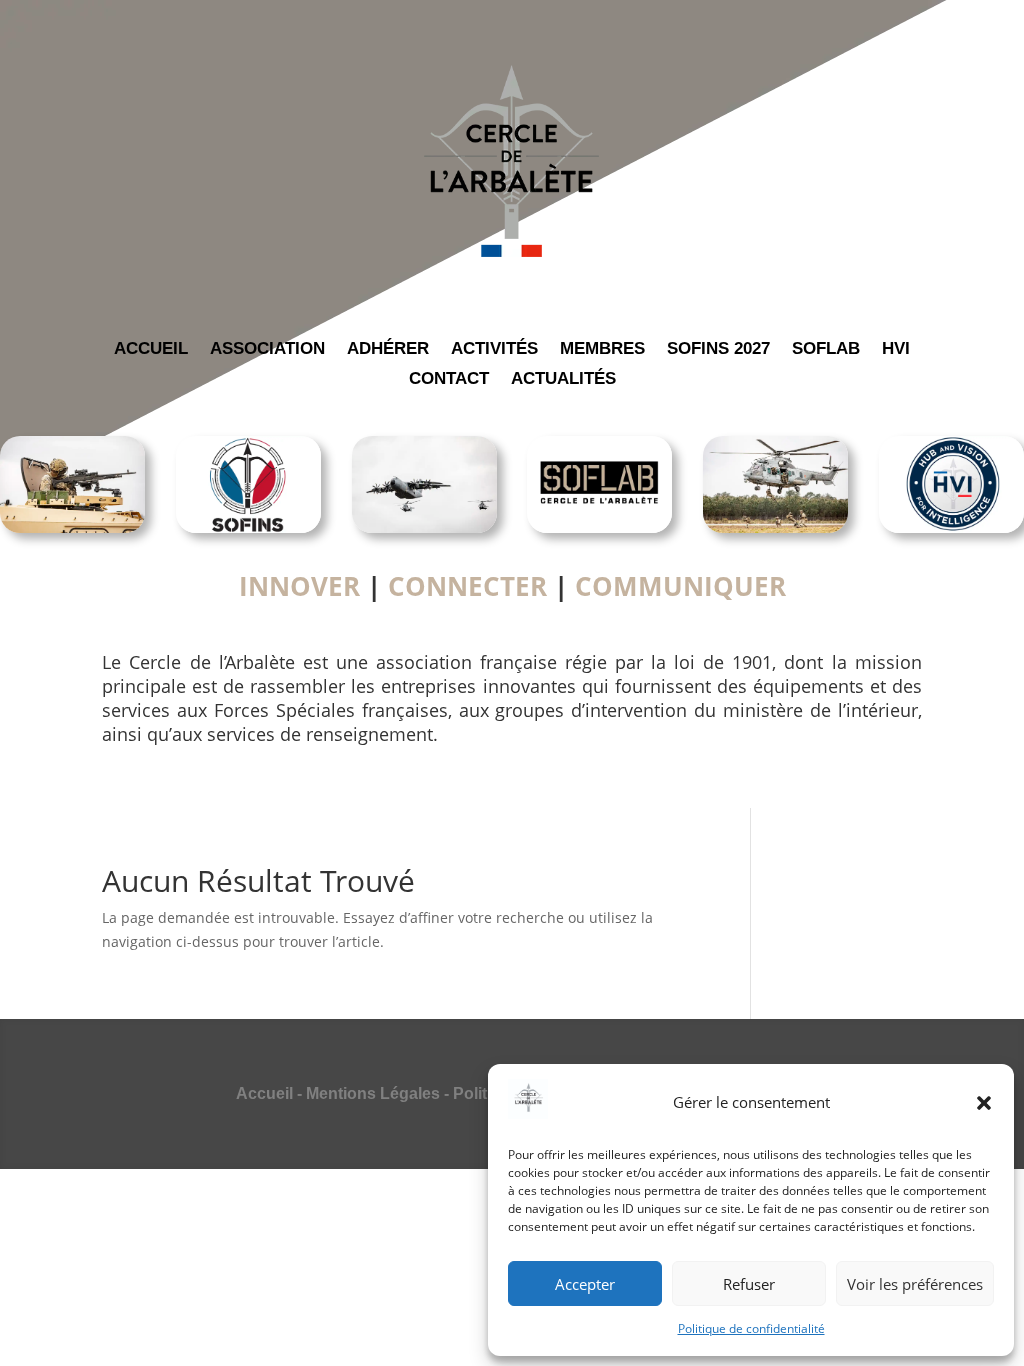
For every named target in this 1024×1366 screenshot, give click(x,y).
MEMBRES (602, 350)
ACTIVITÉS (494, 350)
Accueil (264, 1093)
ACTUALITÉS (563, 380)
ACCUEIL (151, 350)
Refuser (749, 1284)
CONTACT (449, 380)
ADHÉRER (388, 350)
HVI (896, 350)
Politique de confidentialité (751, 1328)
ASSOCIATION (267, 350)
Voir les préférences (915, 1284)
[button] (984, 1103)
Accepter (585, 1284)
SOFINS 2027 (718, 350)
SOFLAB (826, 350)
